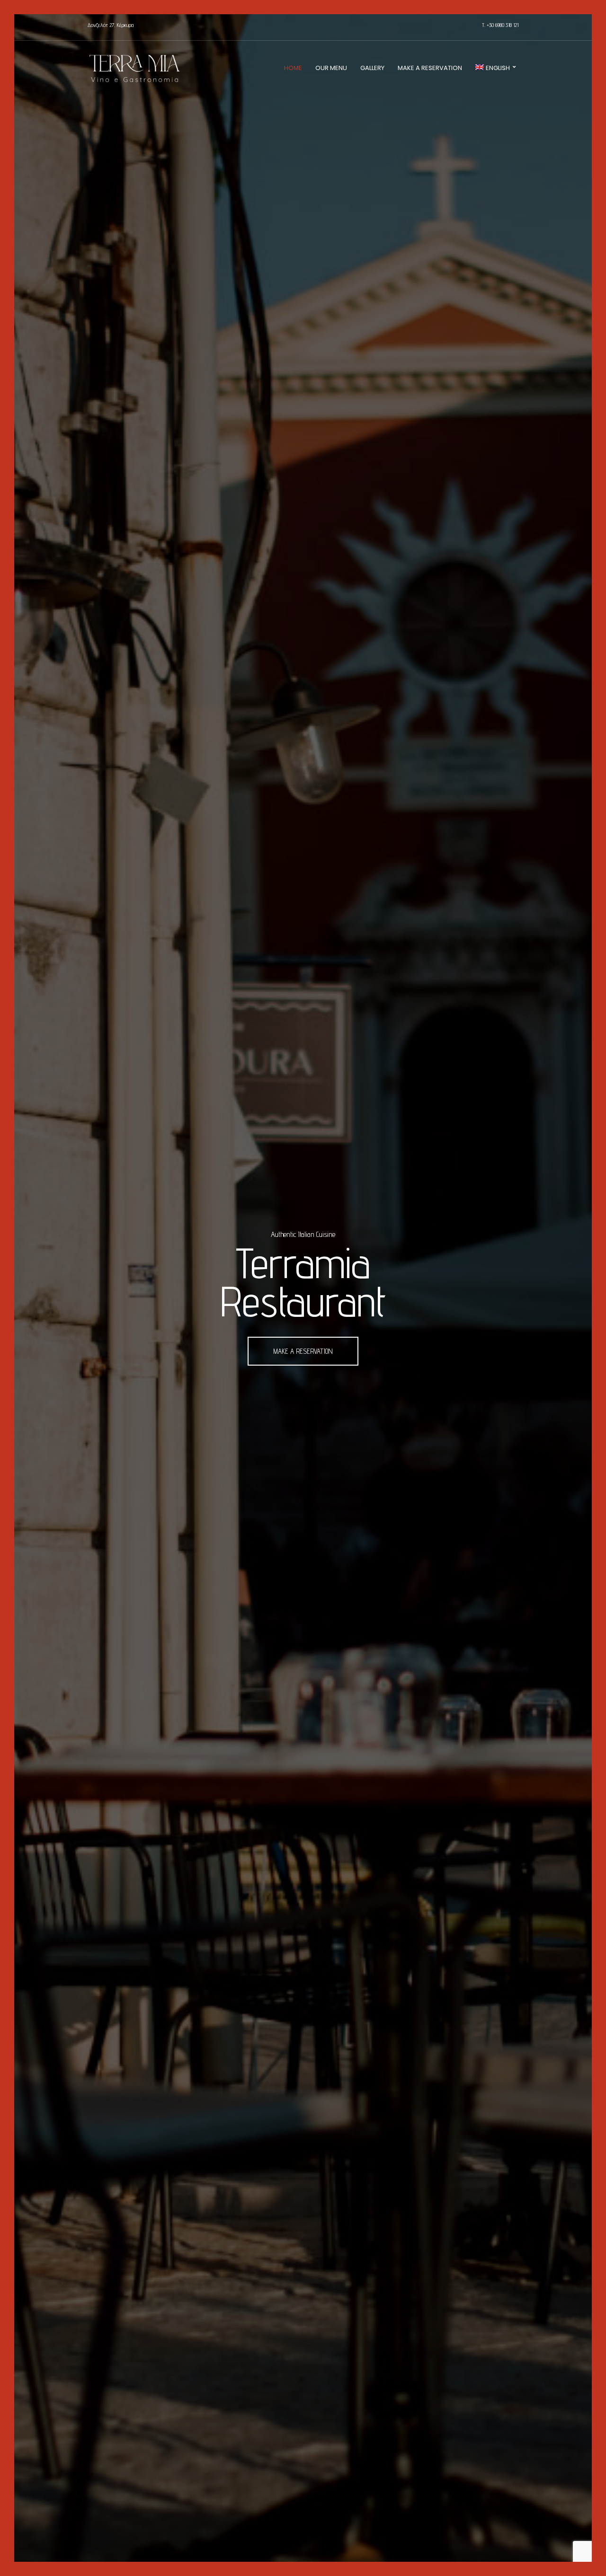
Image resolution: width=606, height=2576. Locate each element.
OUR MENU (331, 68)
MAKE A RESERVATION (430, 68)
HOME (293, 68)
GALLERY (372, 68)
